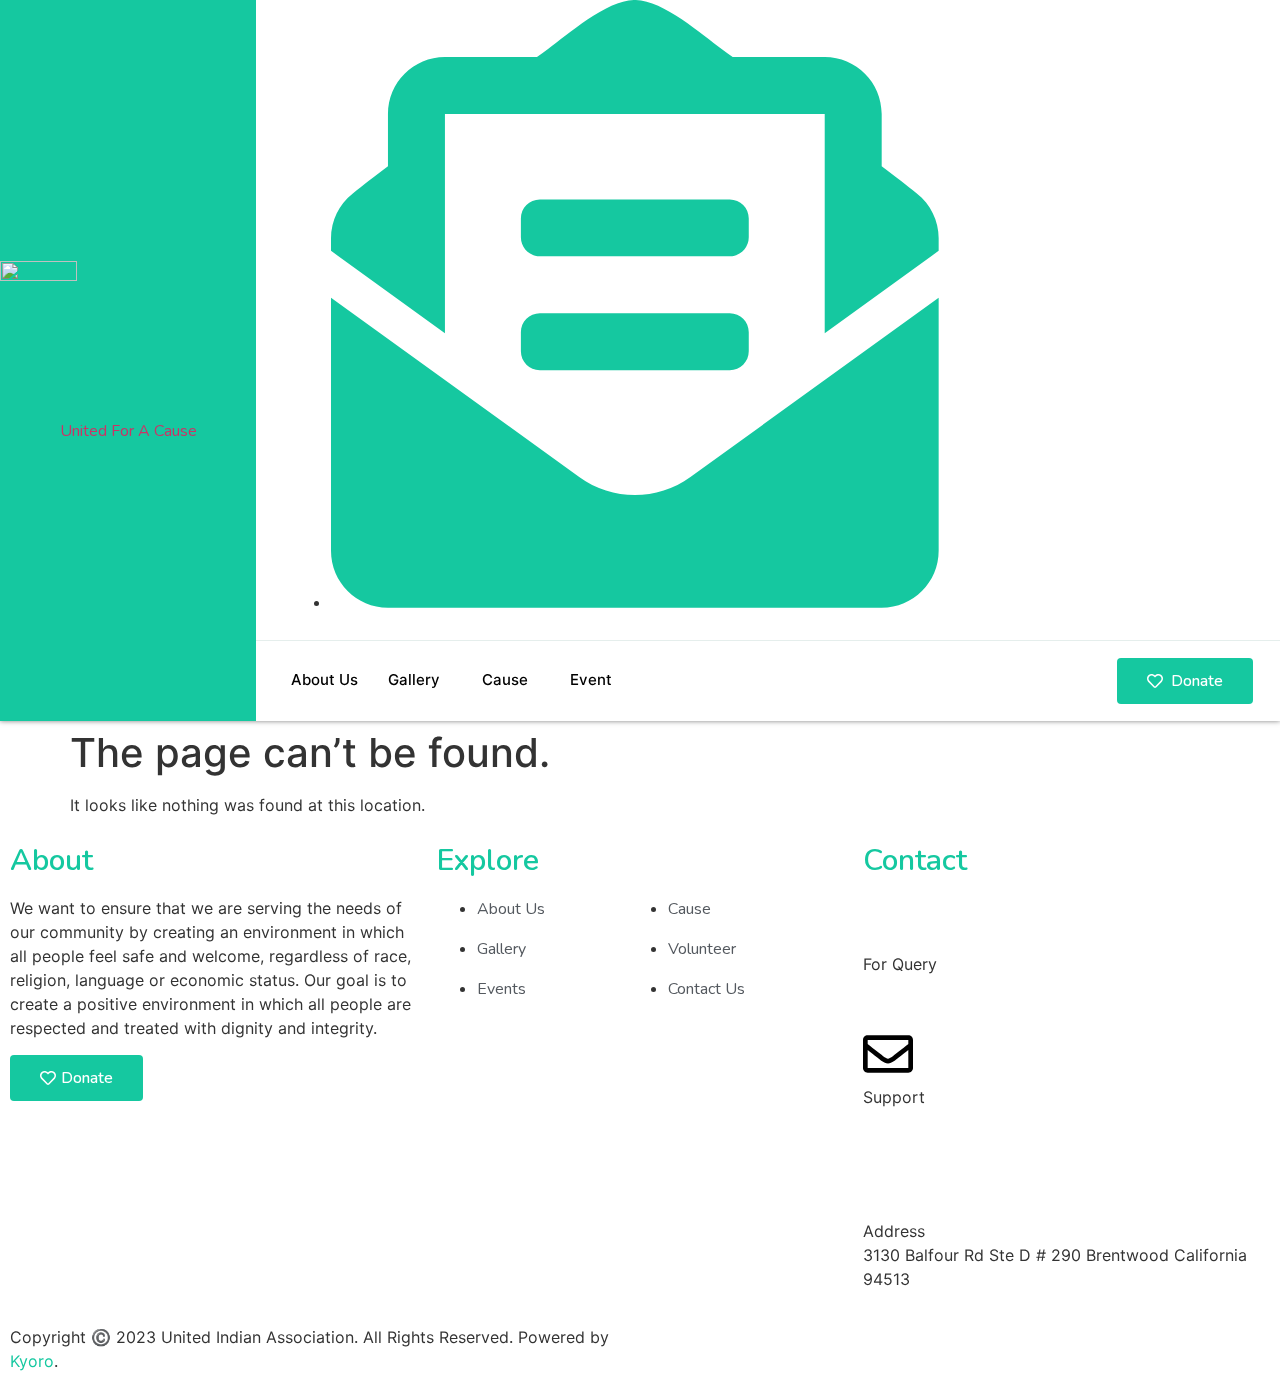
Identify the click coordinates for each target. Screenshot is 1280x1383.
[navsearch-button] (1235, 317)
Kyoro (32, 1361)
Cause (505, 679)
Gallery (414, 679)
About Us (324, 679)
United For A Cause (128, 431)
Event (591, 679)
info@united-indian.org (949, 1121)
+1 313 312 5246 (926, 988)
